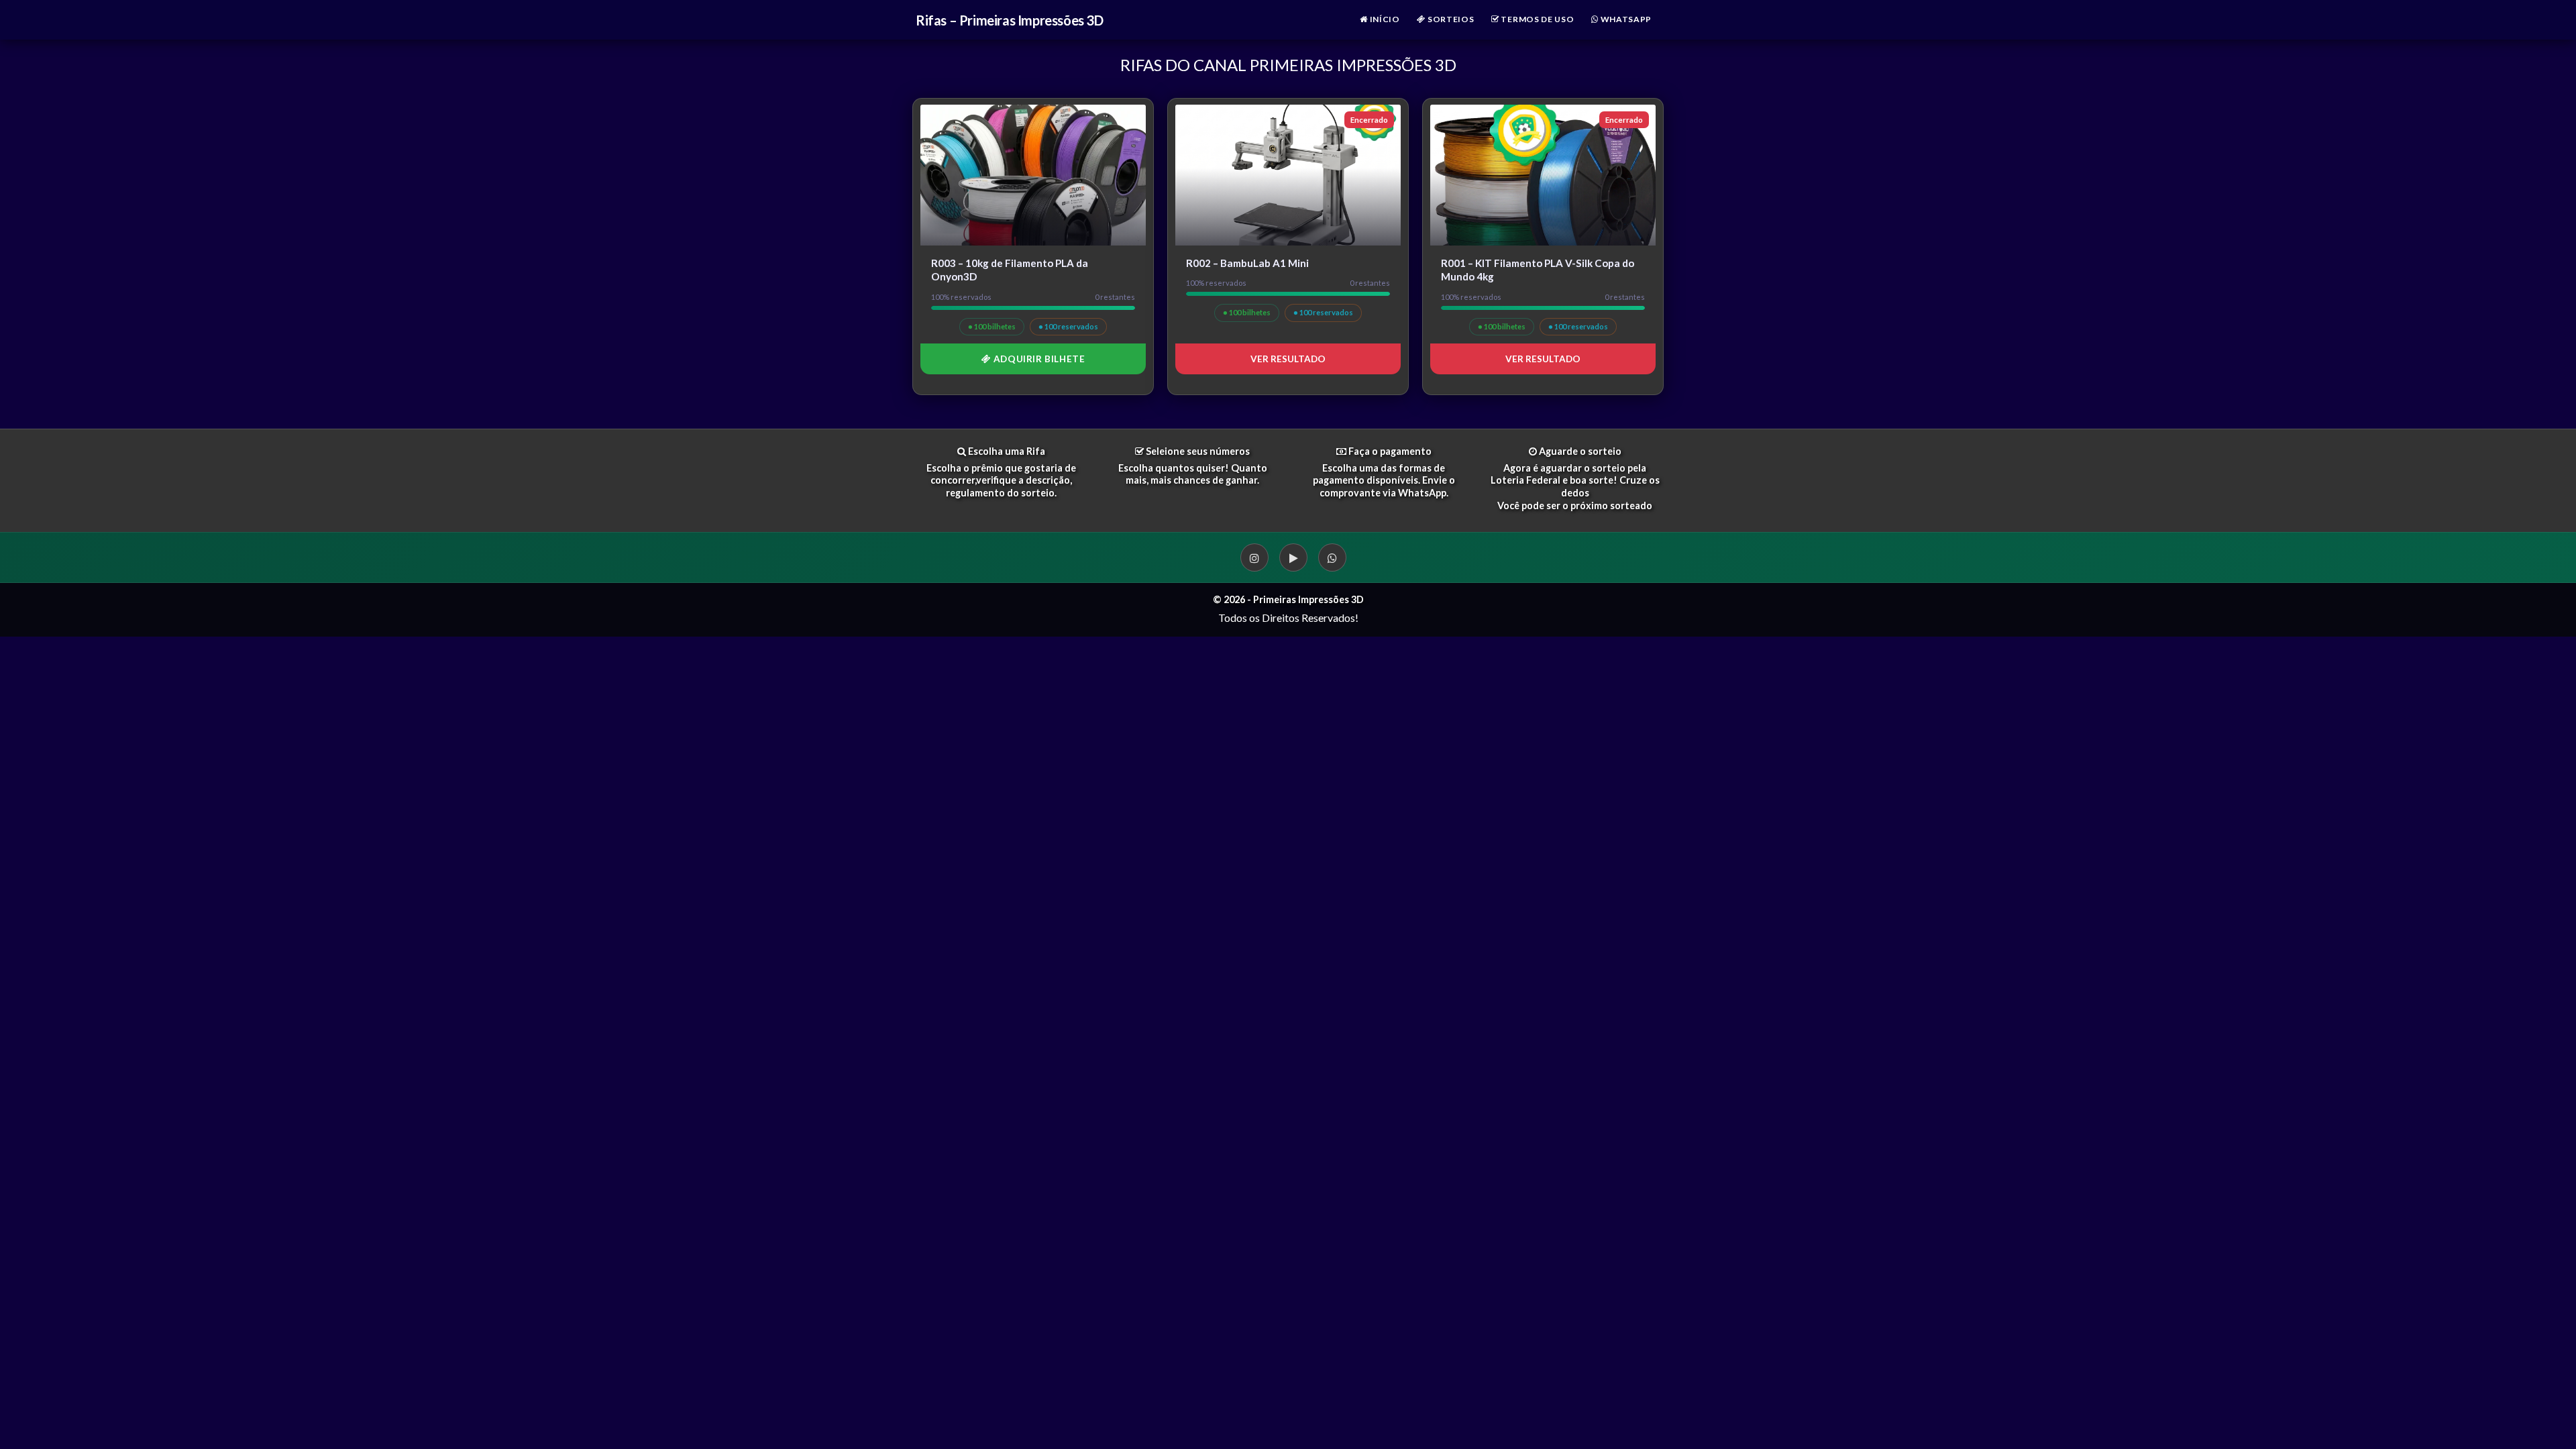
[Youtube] (1293, 557)
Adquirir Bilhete (1038, 359)
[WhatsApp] (1332, 557)
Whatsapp (1625, 19)
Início (1384, 19)
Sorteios (1450, 19)
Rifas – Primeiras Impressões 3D (1010, 20)
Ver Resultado (1288, 359)
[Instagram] (1254, 557)
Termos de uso (1537, 19)
